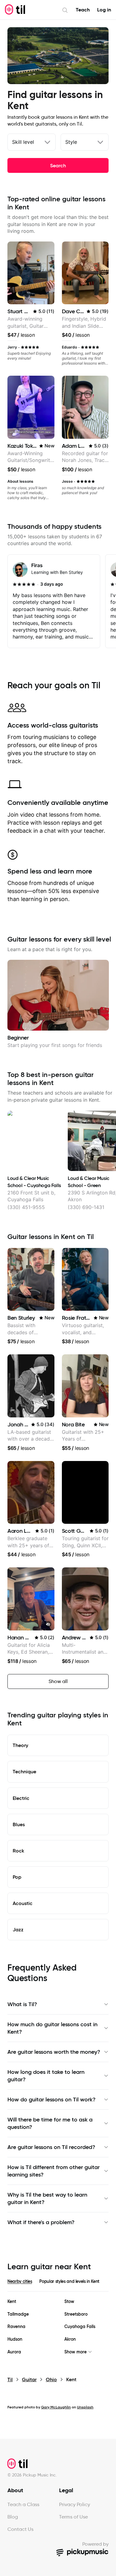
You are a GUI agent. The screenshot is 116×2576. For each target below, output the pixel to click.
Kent (12, 2302)
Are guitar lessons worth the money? (54, 2052)
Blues (19, 1824)
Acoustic (23, 1903)
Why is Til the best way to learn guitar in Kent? (47, 2198)
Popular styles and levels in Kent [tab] (69, 2281)
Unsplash (85, 2407)
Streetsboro (76, 2314)
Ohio (51, 2379)
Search (58, 165)
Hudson (15, 2339)
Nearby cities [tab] (20, 2281)
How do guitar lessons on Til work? (52, 2100)
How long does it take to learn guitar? (46, 2076)
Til (10, 2379)
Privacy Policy (75, 2504)
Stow (69, 2302)
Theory (20, 1745)
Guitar (29, 2379)
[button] (48, 1624)
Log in (104, 10)
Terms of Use (73, 2517)
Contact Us (20, 2529)
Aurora (14, 2352)
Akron (70, 2339)
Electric (21, 1798)
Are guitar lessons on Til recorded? (51, 2147)
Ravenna (16, 2327)
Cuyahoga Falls (80, 2327)
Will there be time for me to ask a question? (50, 2123)
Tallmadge (18, 2314)
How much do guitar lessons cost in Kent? (52, 2028)
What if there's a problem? (41, 2222)
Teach (83, 10)
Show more (75, 2352)
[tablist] (58, 2285)
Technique (24, 1771)
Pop (17, 1877)
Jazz (18, 1929)
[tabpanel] (58, 2327)
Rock (18, 1851)
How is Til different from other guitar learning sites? (54, 2171)
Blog (13, 2517)
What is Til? (22, 2004)
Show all (58, 1681)
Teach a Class (23, 2504)
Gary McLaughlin (56, 2407)
